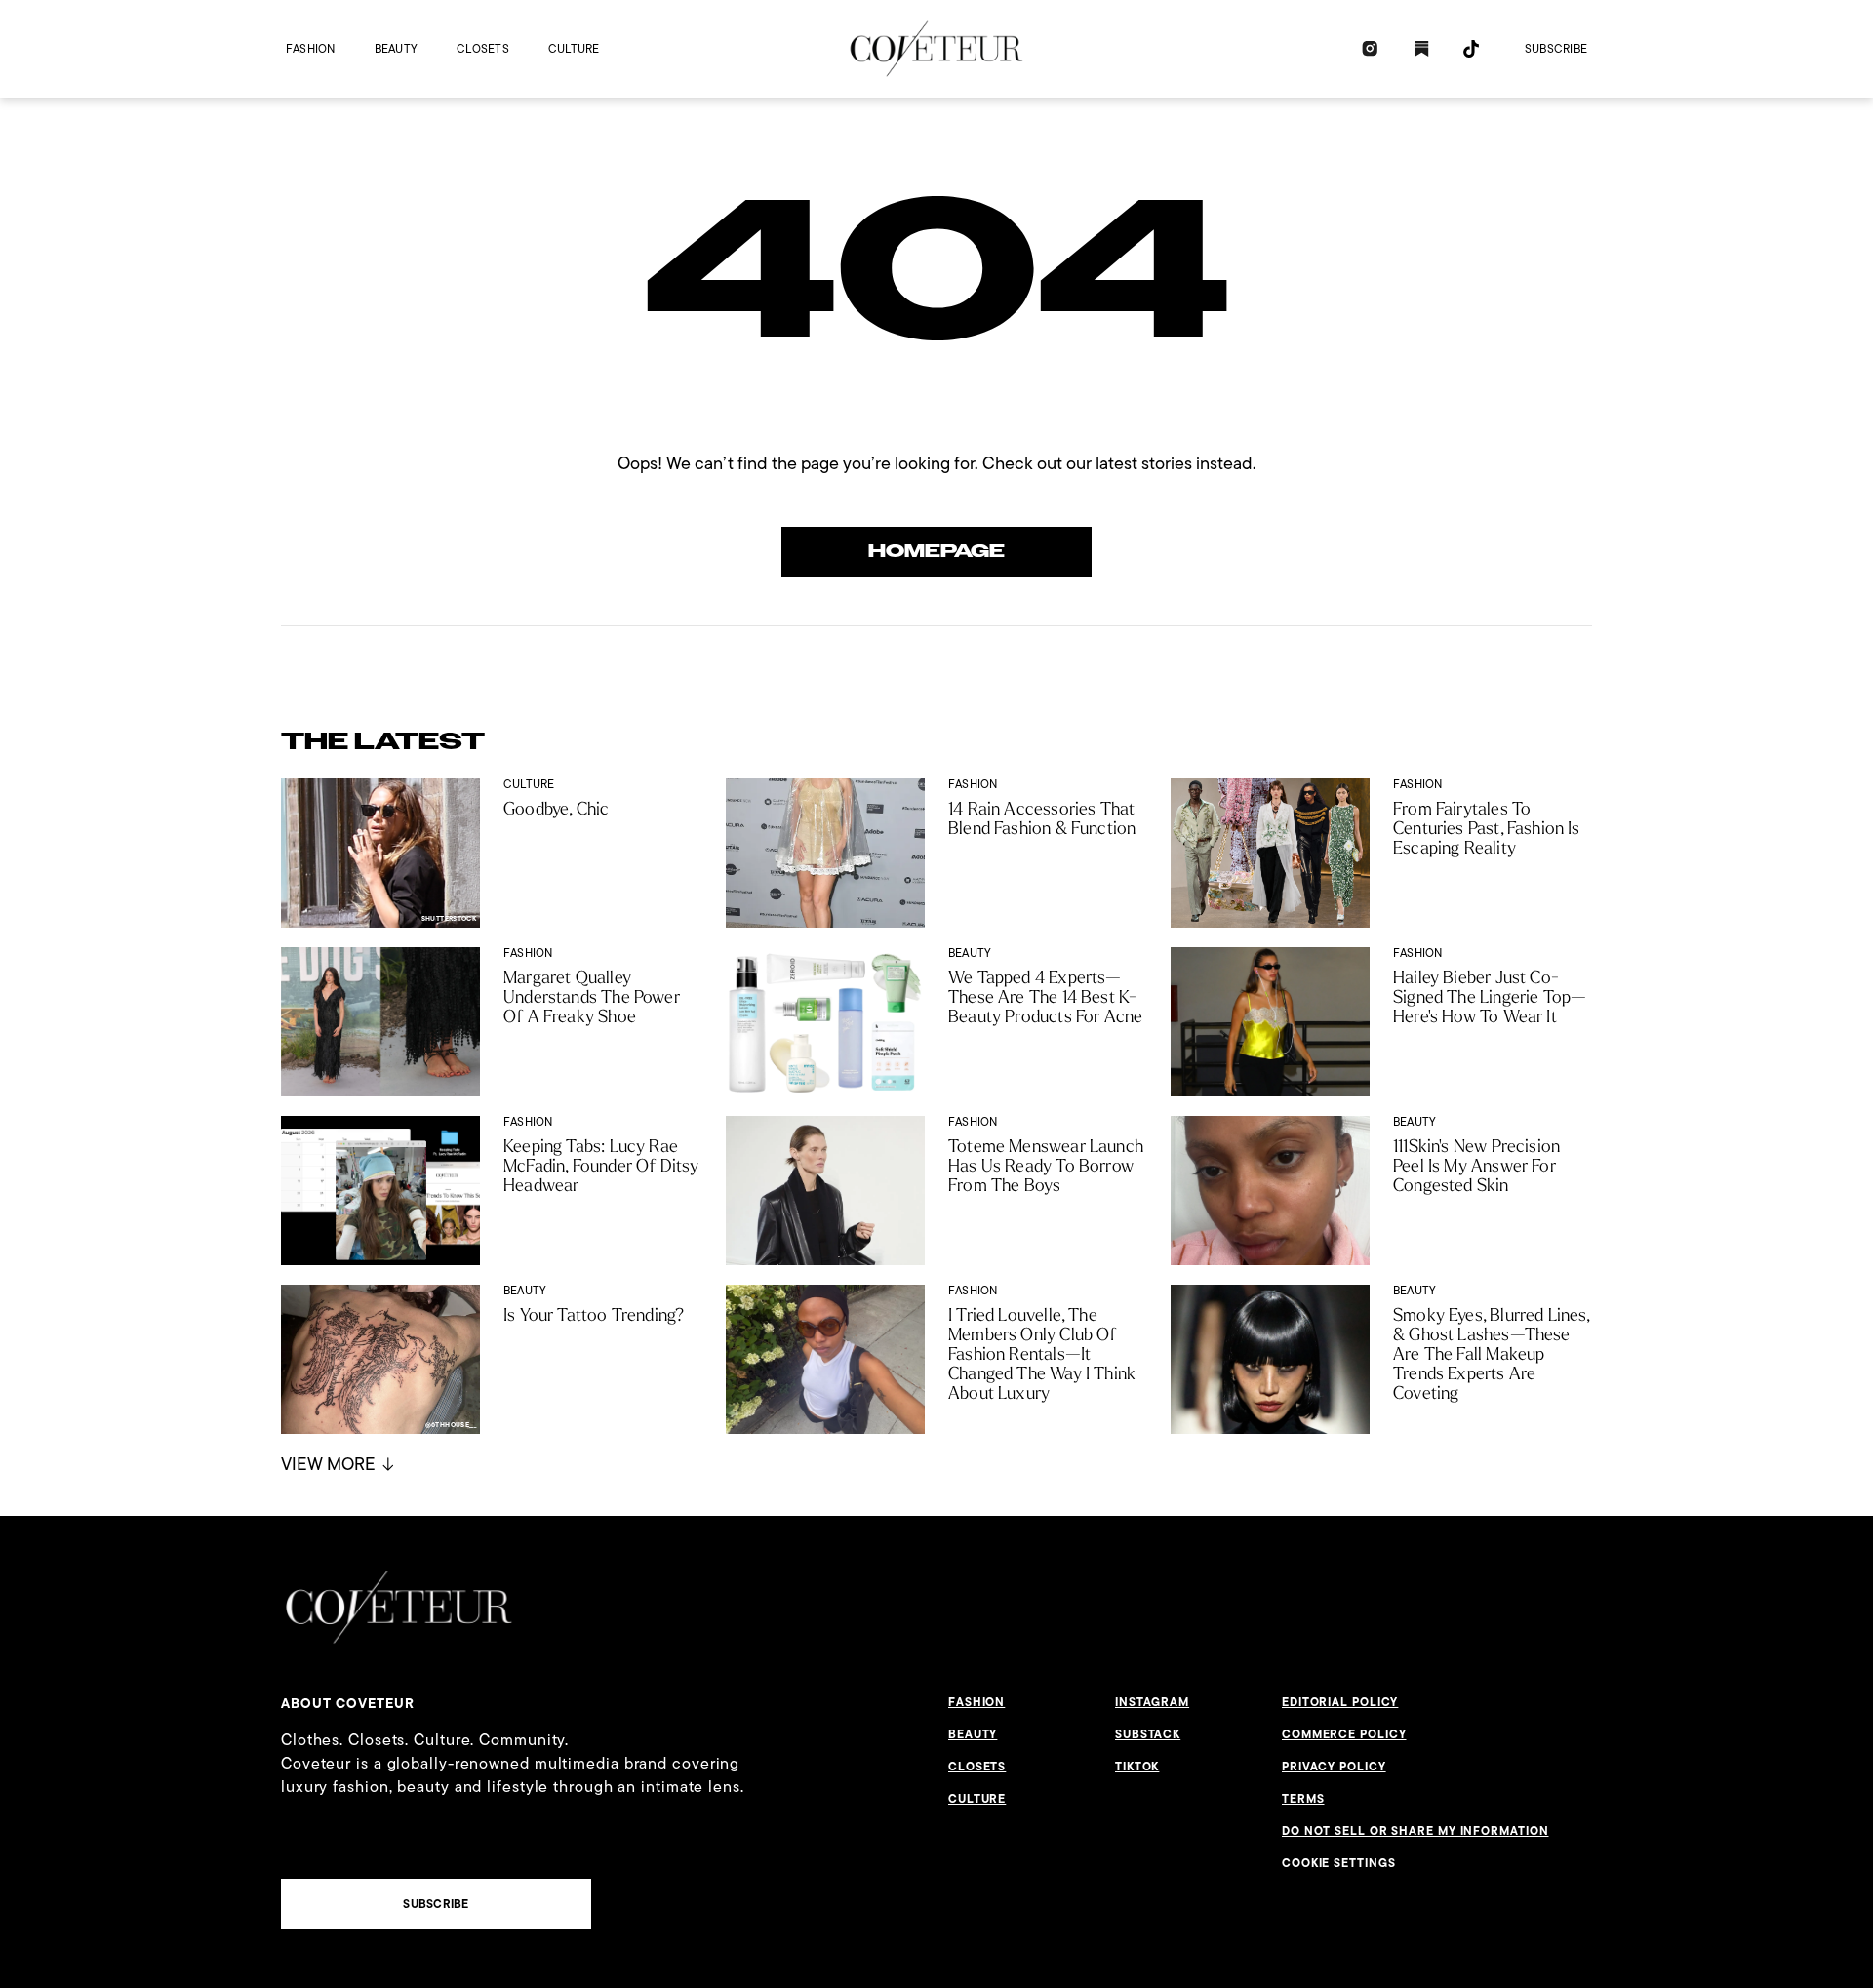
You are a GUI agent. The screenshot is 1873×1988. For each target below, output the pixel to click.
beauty (396, 48)
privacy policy (1334, 1767)
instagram (1152, 1702)
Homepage (936, 551)
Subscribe (1556, 48)
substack (1148, 1734)
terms (1303, 1799)
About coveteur (348, 1703)
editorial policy (1340, 1702)
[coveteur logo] (936, 49)
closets (483, 48)
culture (574, 48)
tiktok (1137, 1767)
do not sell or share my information (1415, 1831)
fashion (311, 48)
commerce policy (1344, 1734)
